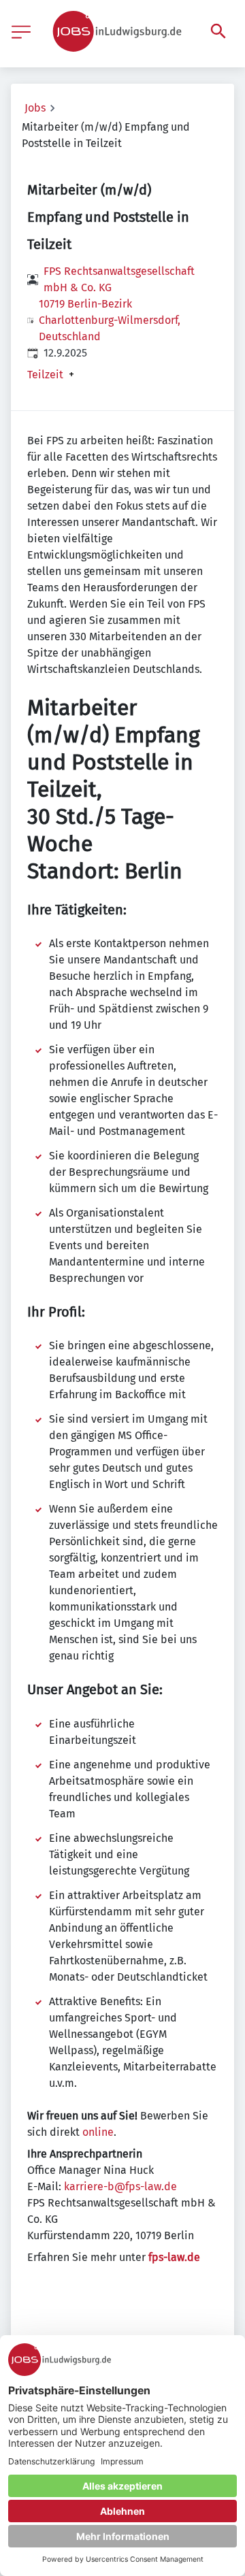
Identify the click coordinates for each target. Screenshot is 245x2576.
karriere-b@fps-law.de (120, 2186)
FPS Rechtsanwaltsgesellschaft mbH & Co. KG (119, 279)
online (98, 2132)
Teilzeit (45, 375)
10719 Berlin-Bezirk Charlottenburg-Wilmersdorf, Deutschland (110, 320)
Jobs (35, 108)
